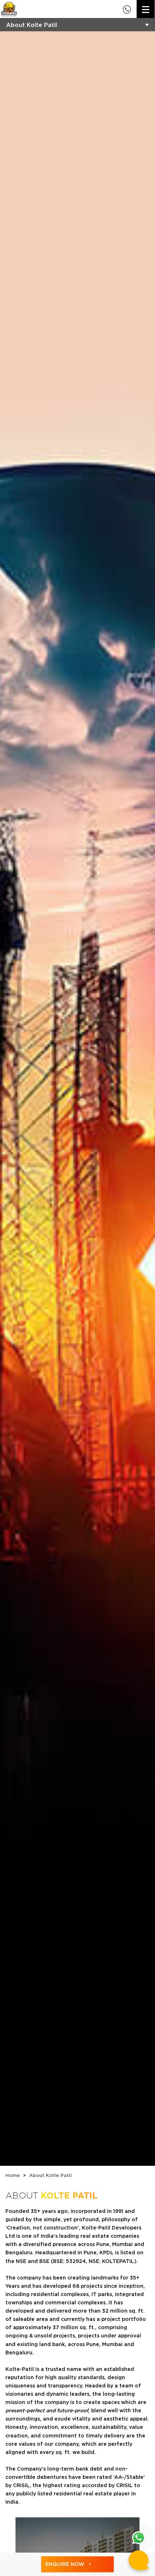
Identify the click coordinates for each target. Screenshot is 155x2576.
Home (13, 2175)
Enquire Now (65, 2564)
